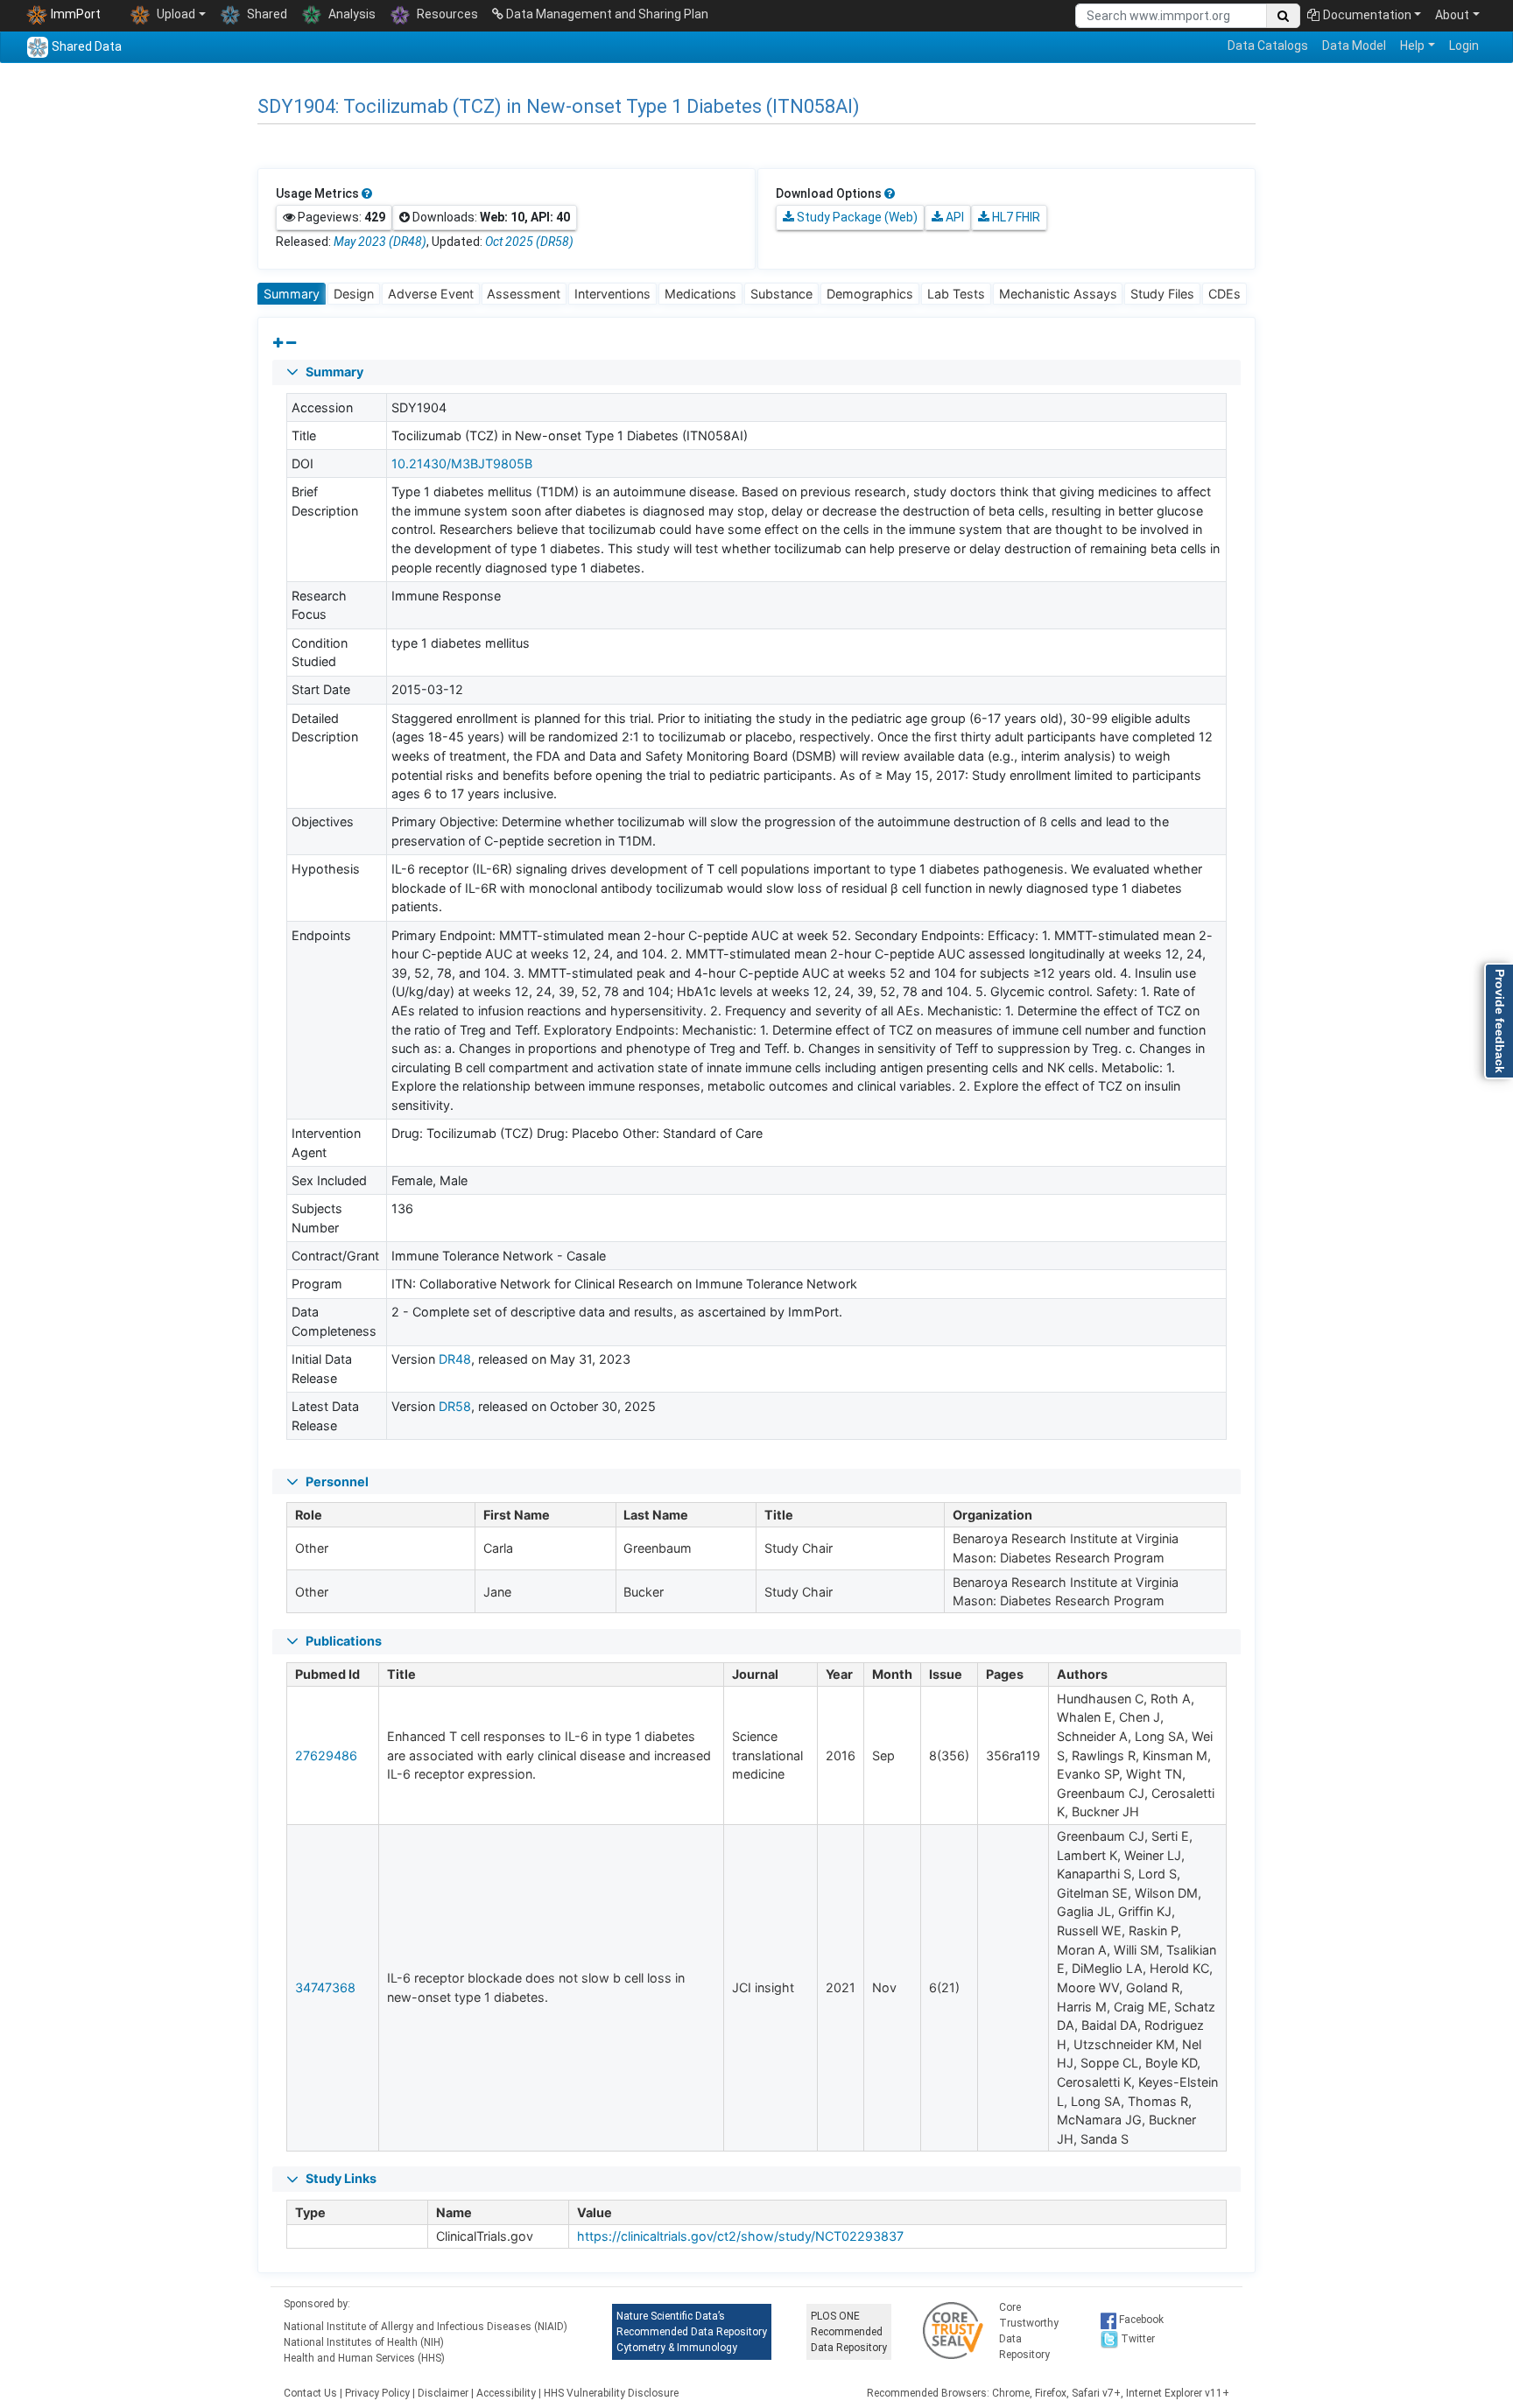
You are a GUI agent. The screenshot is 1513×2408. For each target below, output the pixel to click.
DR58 (455, 1406)
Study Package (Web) (856, 217)
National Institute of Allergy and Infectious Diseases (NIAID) (426, 2327)
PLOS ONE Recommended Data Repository (849, 2332)
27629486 (326, 1755)
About (1452, 15)
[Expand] (278, 343)
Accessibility (506, 2393)
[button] (756, 372)
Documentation (1367, 15)
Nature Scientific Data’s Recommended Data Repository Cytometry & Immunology (692, 2332)
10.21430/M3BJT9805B (462, 463)
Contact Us (310, 2393)
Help (1412, 46)
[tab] (292, 294)
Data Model (1354, 46)
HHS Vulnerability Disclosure (611, 2393)
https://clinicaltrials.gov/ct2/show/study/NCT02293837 (740, 2236)
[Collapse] (291, 343)
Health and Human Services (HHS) (364, 2358)
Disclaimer (443, 2393)
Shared (266, 14)
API (954, 217)
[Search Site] (1283, 16)
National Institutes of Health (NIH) (364, 2342)
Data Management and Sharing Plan (606, 14)
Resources (446, 14)
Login (1464, 46)
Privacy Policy (377, 2393)
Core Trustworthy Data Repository (1029, 2331)
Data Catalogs (1268, 46)
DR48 (455, 1359)
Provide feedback (1500, 1021)
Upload (175, 14)
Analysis (351, 14)
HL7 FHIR (1015, 217)
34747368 (325, 1987)
